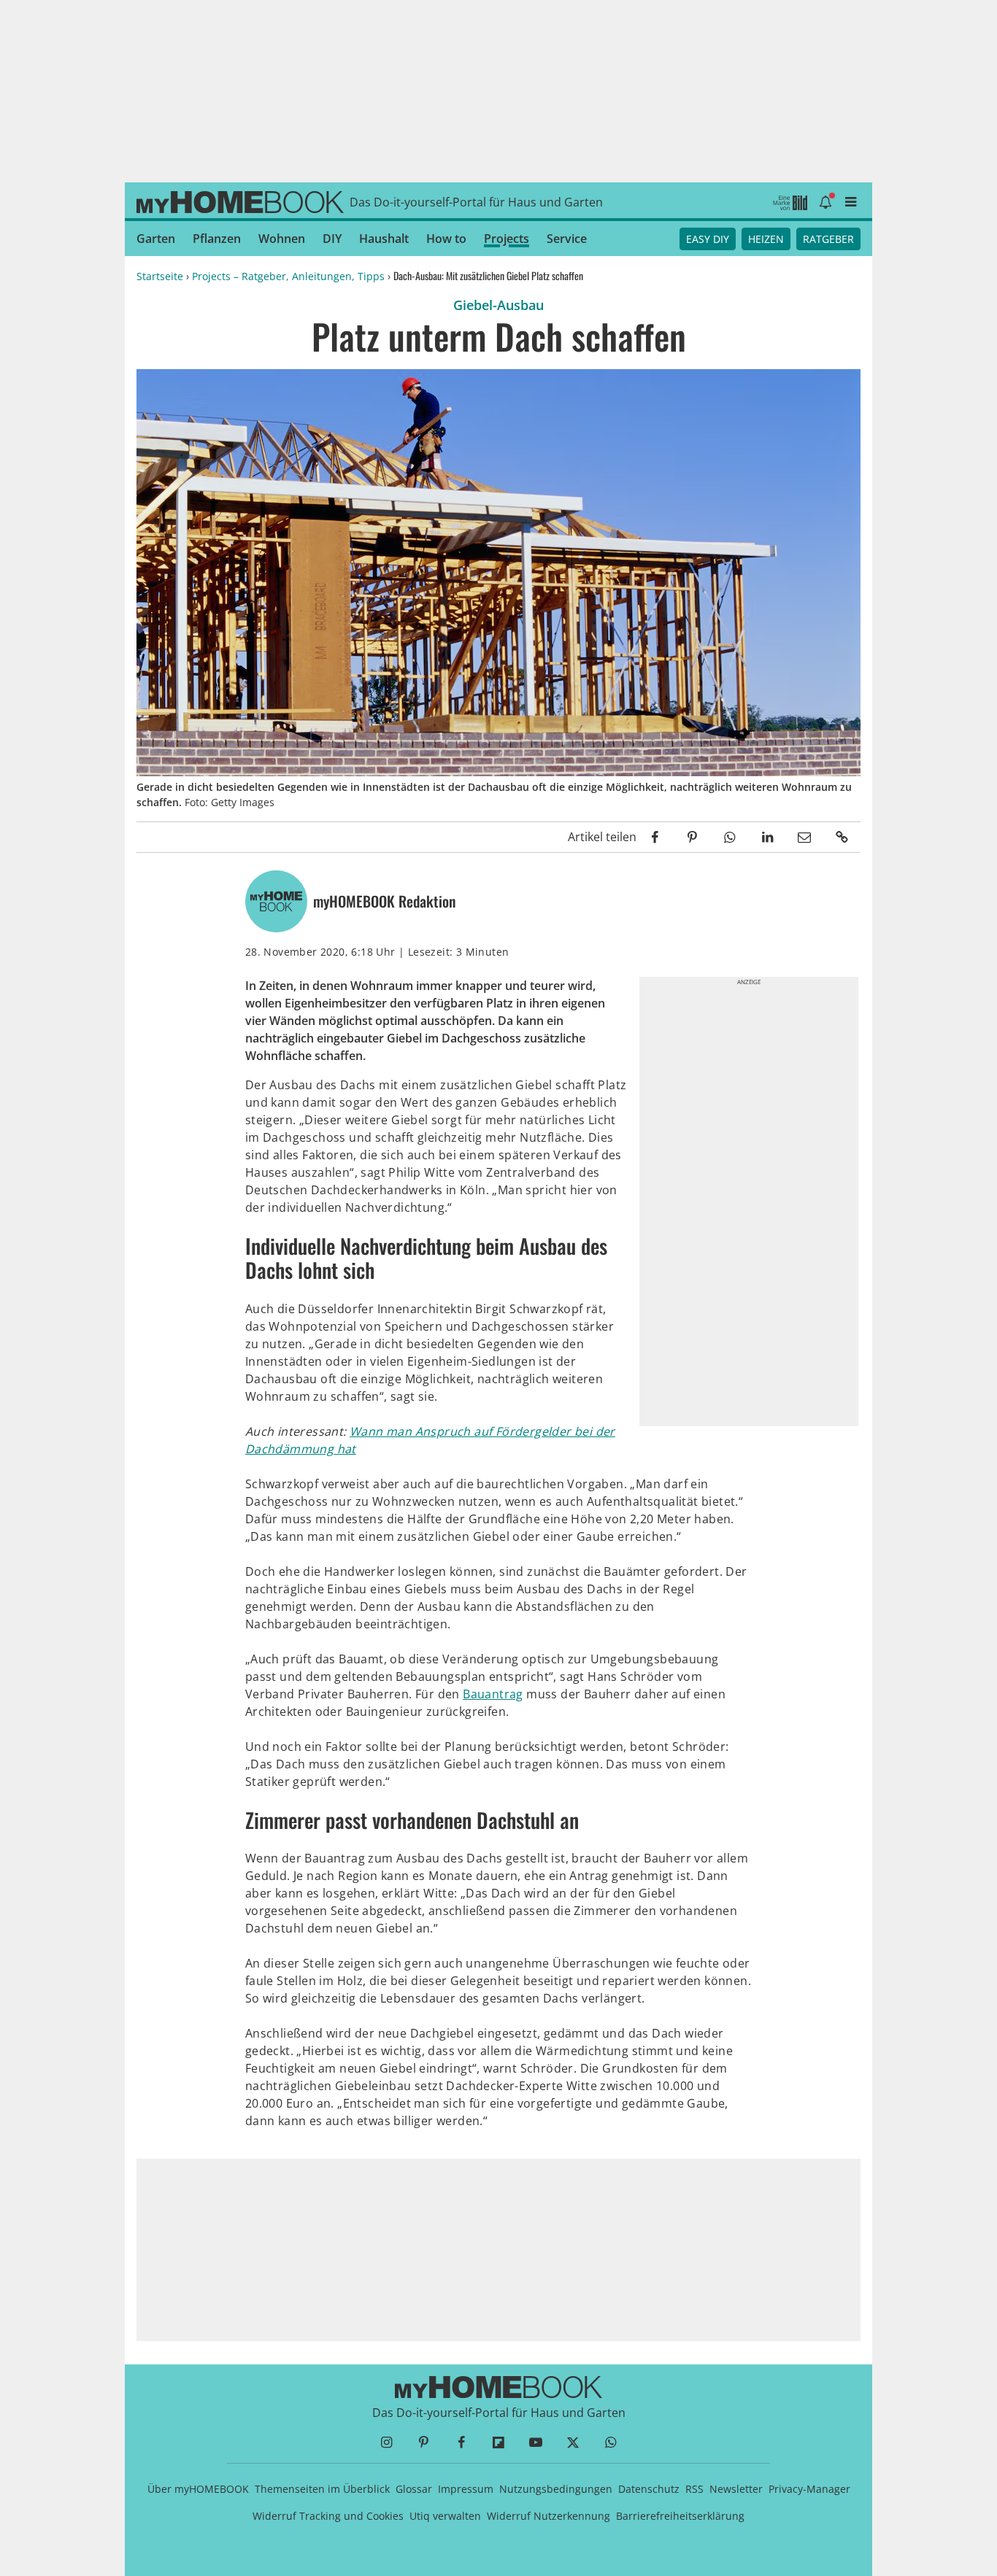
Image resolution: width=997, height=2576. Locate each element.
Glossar (414, 2489)
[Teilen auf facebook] (655, 837)
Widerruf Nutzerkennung (548, 2516)
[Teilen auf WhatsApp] (730, 837)
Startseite (160, 276)
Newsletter (736, 2489)
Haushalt (384, 239)
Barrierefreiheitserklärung (680, 2516)
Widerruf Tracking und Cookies (328, 2516)
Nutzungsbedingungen (556, 2489)
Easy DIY (708, 239)
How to (446, 239)
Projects (507, 239)
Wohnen (282, 239)
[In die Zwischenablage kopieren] (842, 837)
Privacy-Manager (809, 2489)
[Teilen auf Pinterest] (692, 837)
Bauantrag (493, 1694)
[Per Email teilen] (805, 837)
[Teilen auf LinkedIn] (767, 837)
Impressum (466, 2489)
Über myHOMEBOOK (198, 2489)
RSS (694, 2489)
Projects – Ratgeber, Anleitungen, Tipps (288, 276)
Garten (156, 239)
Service (567, 239)
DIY (332, 239)
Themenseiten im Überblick (322, 2489)
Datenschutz (649, 2489)
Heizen (766, 239)
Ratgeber (828, 239)
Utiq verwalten (445, 2516)
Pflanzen (217, 239)
